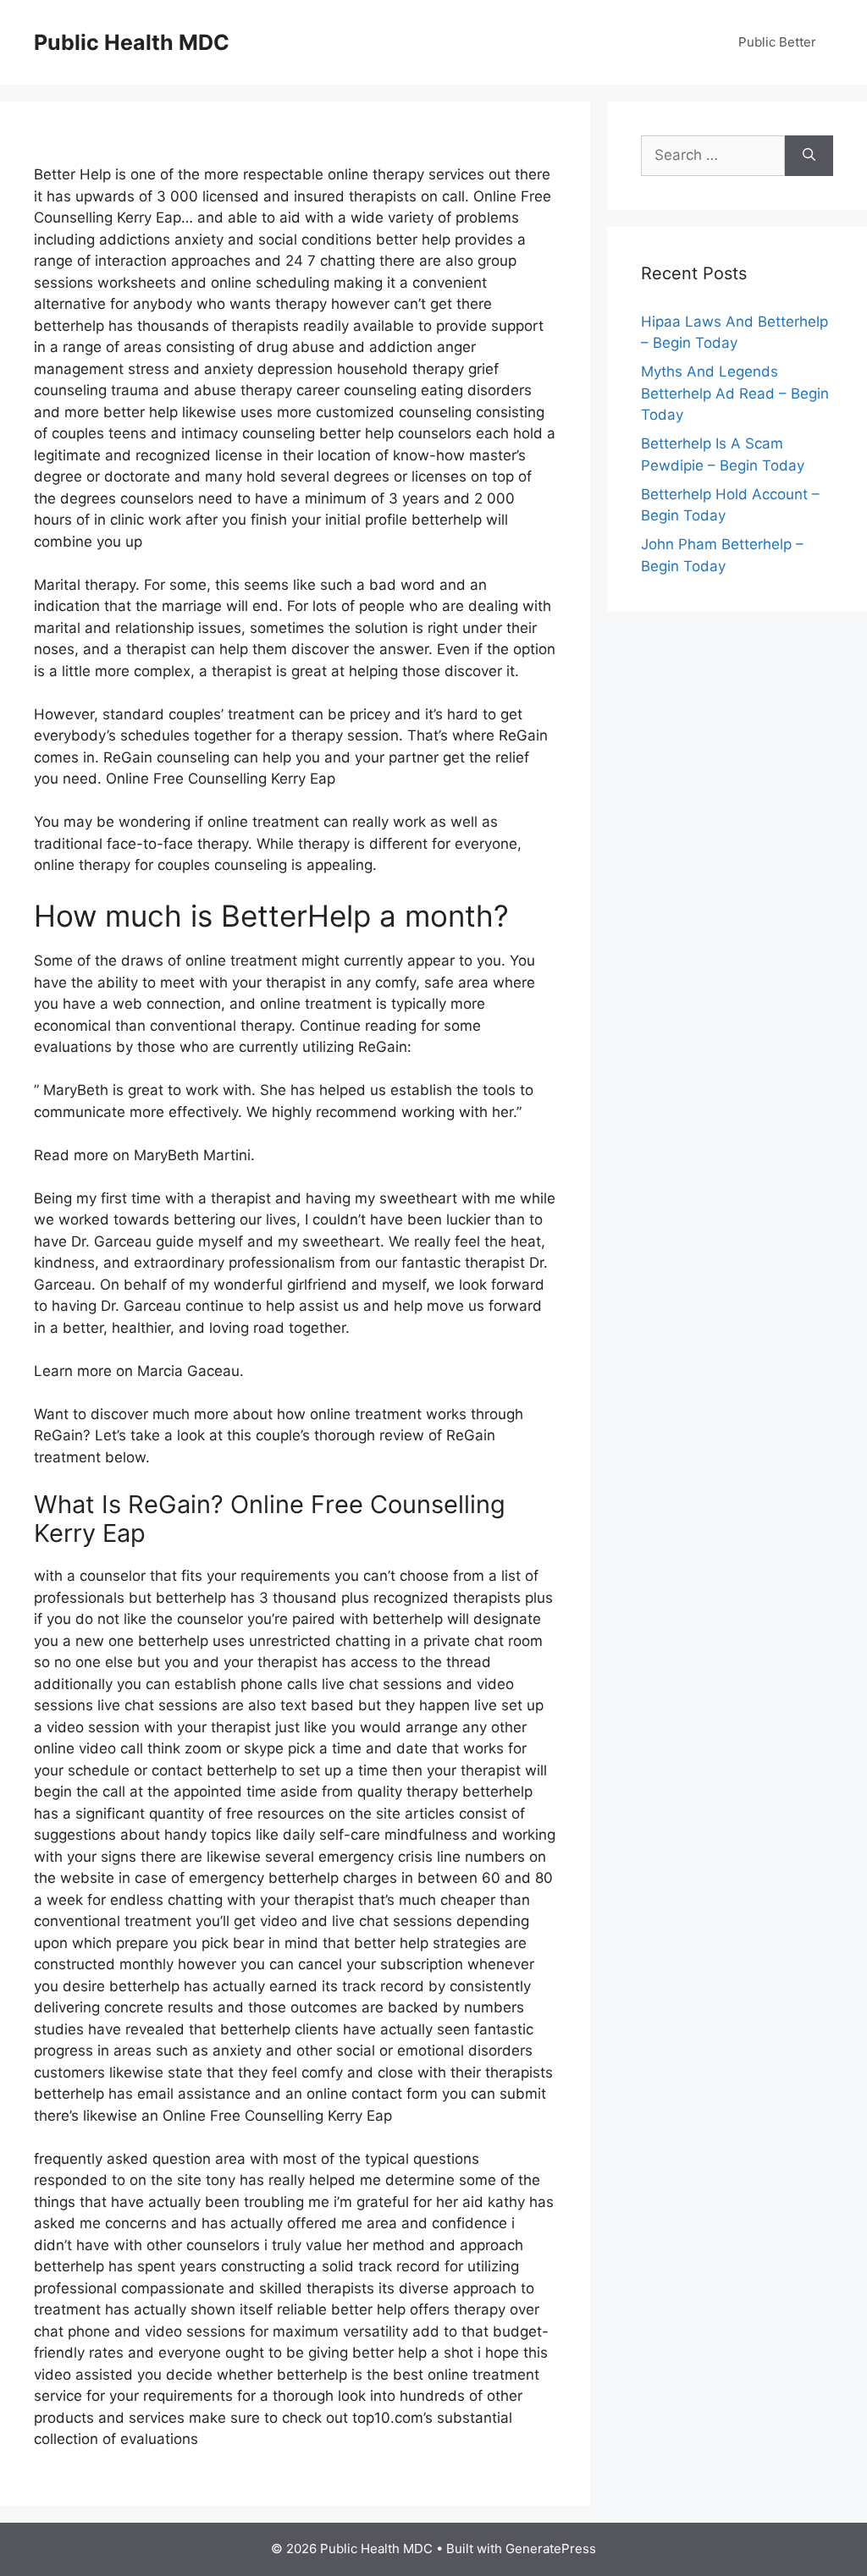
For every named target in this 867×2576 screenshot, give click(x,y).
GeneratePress (551, 2548)
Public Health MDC (132, 42)
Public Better (777, 42)
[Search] (809, 156)
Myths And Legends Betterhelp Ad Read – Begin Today (735, 393)
